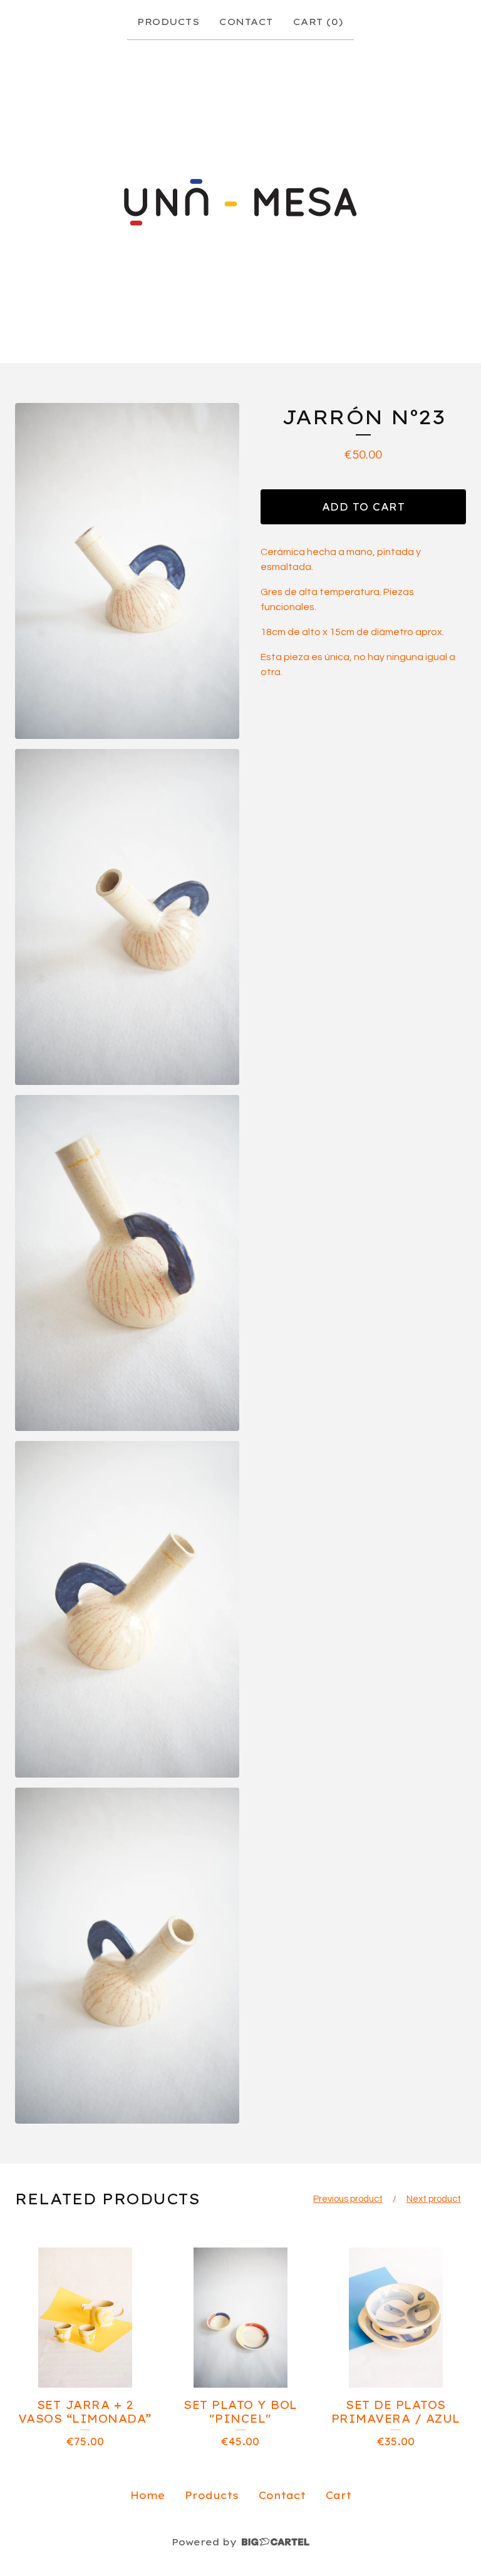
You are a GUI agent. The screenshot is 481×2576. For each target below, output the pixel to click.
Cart (339, 2495)
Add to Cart (364, 507)
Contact (246, 22)
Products (168, 22)
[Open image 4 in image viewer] (127, 1609)
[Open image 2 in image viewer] (127, 917)
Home (147, 2495)
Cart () (318, 22)
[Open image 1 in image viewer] (127, 571)
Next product (434, 2199)
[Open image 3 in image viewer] (127, 1263)
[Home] (240, 199)
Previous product (348, 2199)
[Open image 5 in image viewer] (127, 1956)
